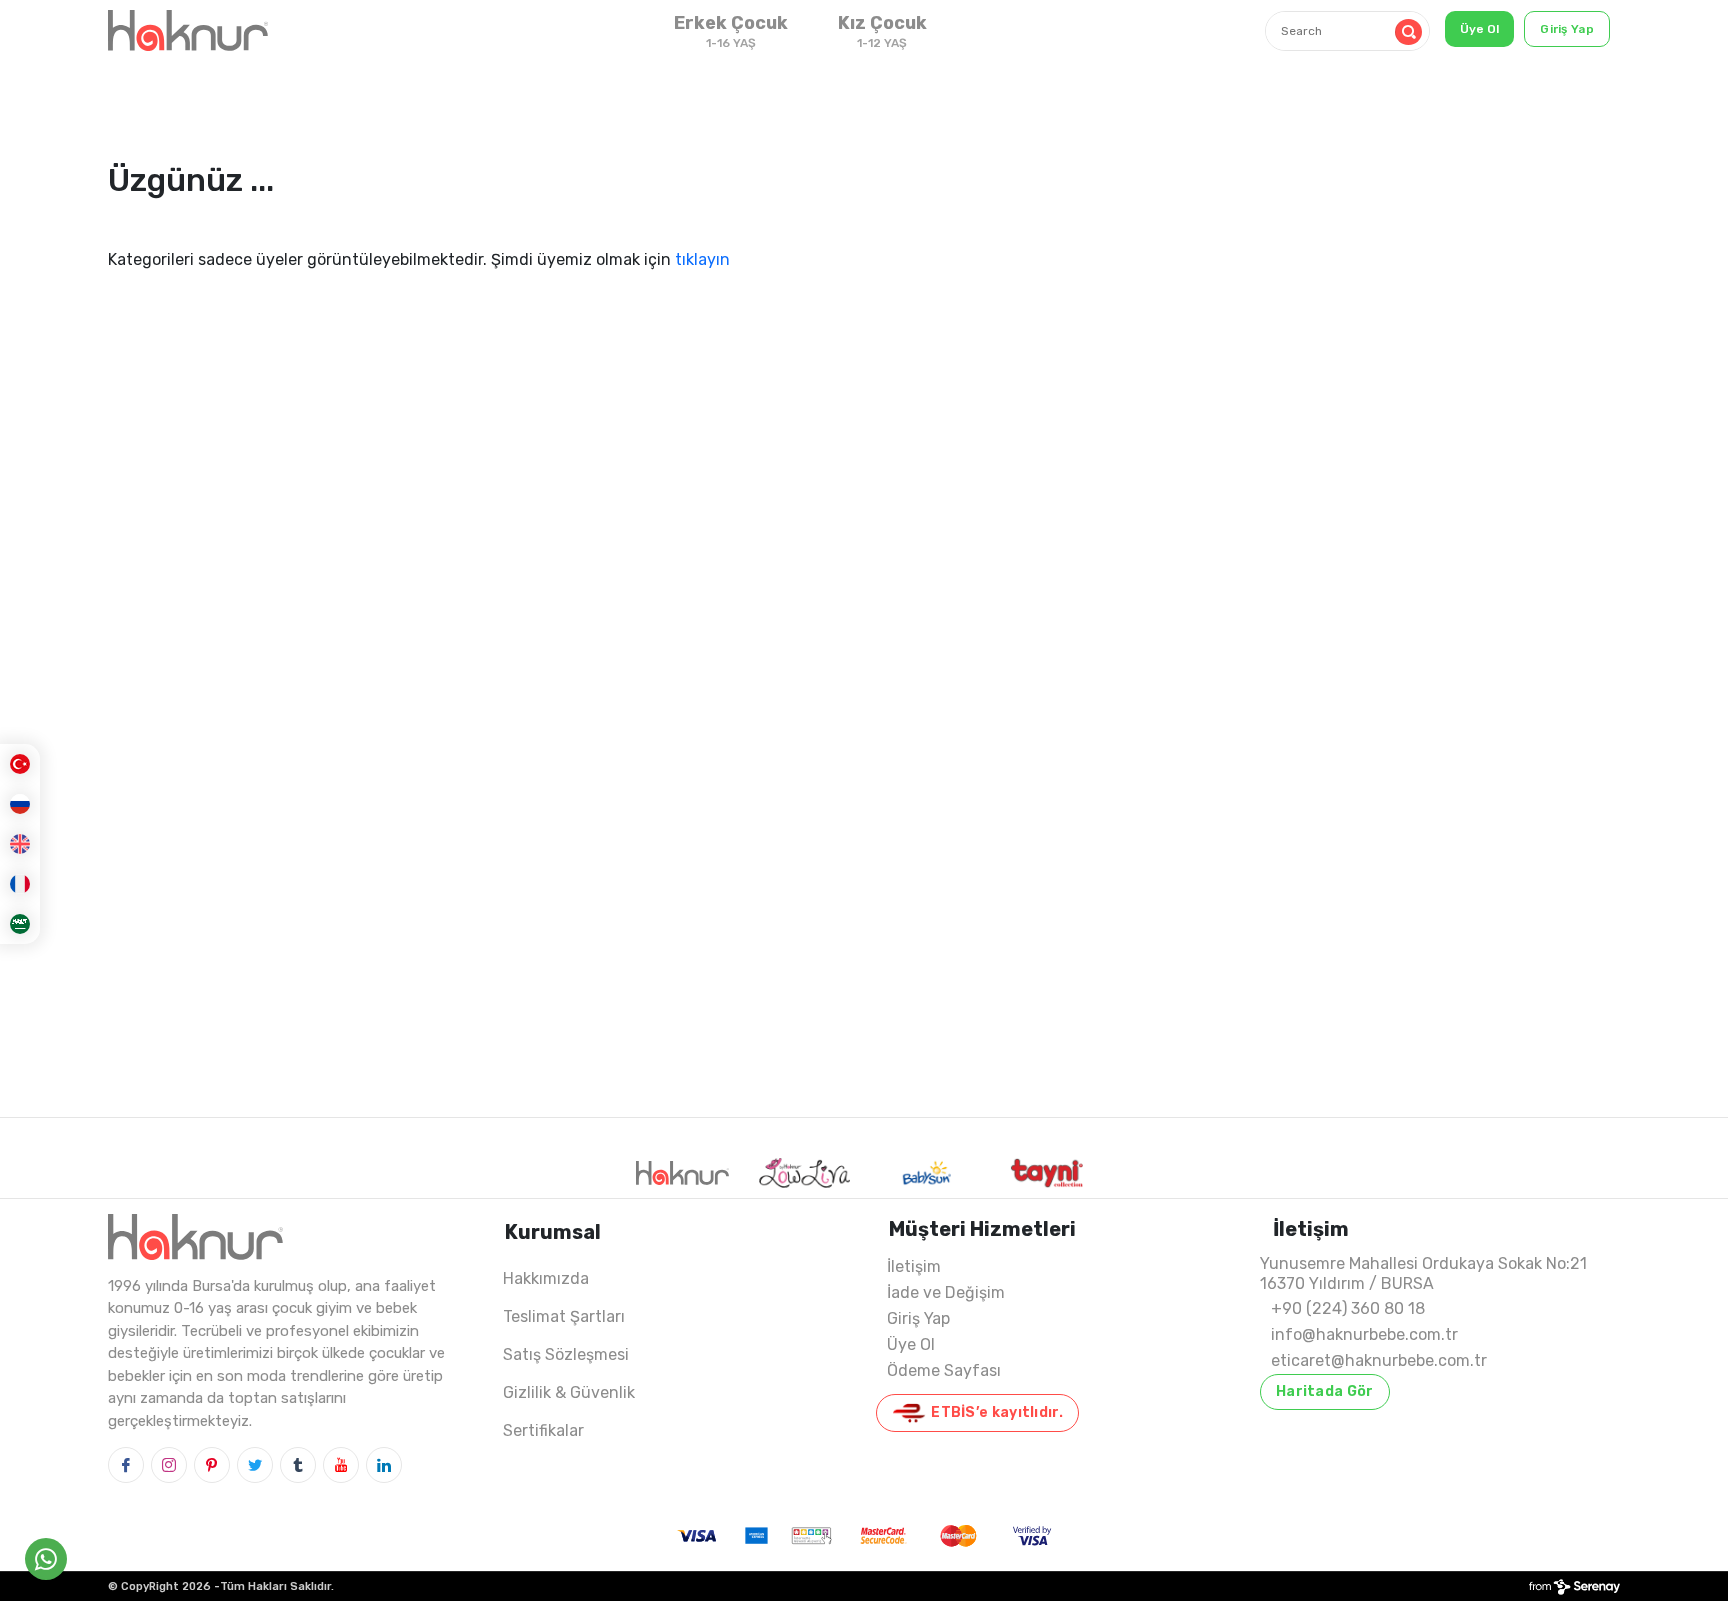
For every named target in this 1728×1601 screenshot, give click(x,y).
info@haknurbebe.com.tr (1364, 1334)
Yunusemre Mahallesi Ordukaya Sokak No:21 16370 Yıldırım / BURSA (1423, 1273)
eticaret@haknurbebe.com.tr (1379, 1360)
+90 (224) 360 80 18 (1348, 1308)
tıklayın (702, 259)
